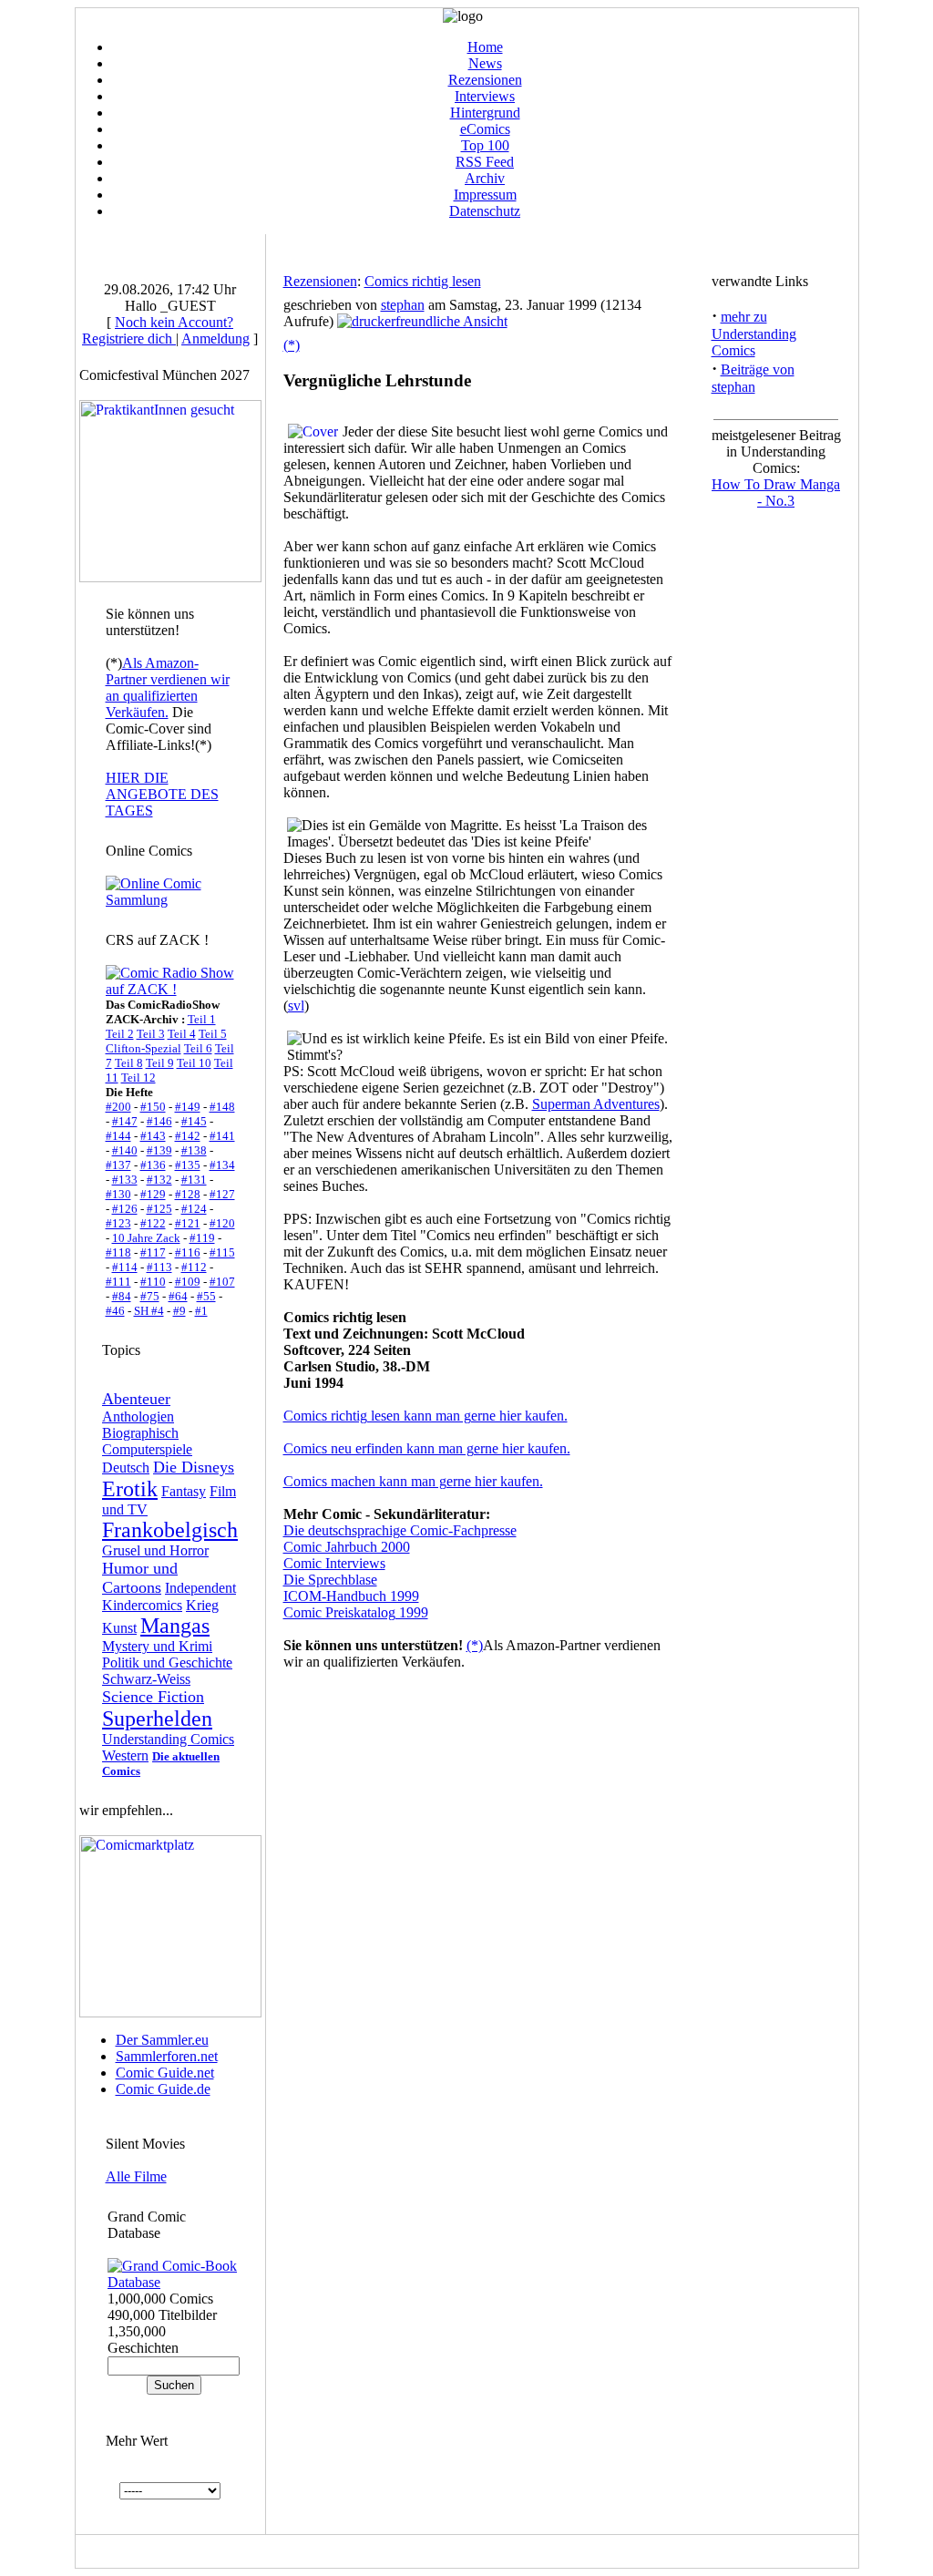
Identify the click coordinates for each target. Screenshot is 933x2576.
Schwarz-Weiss (146, 1679)
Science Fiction (153, 1697)
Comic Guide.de (163, 2089)
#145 (194, 1121)
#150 (153, 1107)
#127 (222, 1194)
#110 (153, 1282)
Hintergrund (485, 113)
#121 (188, 1223)
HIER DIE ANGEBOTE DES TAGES (162, 794)
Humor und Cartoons (140, 1578)
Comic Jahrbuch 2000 (347, 1547)
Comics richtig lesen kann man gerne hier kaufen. (425, 1416)
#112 (194, 1267)
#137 (118, 1165)
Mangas (175, 1626)
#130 (118, 1194)
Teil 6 (198, 1048)
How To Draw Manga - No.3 (776, 493)
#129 (153, 1194)
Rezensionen (485, 80)
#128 (188, 1194)
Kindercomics (142, 1605)
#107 (222, 1282)
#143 (153, 1136)
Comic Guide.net (165, 2073)
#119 (202, 1238)
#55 (206, 1296)
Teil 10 (194, 1063)
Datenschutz (485, 211)
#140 (125, 1150)
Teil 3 (151, 1034)
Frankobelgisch (170, 1530)
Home (485, 47)
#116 (188, 1252)
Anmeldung (215, 339)
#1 (201, 1311)
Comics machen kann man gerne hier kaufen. (413, 1481)
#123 (118, 1223)
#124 (194, 1209)
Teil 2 (120, 1034)
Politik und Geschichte (167, 1663)
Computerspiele (147, 1449)
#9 (179, 1311)
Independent (200, 1588)
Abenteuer (136, 1399)
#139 (159, 1150)
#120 (222, 1223)
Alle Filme (136, 2176)
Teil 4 (182, 1034)
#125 (159, 1209)
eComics (485, 129)
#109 (188, 1282)
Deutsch (126, 1468)
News (485, 63)
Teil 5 (213, 1034)
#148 (222, 1107)
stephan (403, 305)
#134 (222, 1165)
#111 (118, 1282)
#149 (188, 1107)
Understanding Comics (168, 1739)
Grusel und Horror (155, 1550)
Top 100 (485, 145)
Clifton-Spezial (144, 1048)
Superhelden (157, 1719)
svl (296, 1006)
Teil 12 (138, 1078)
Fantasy (184, 1491)
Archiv (485, 178)
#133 (125, 1180)
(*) (292, 345)
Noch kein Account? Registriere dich (158, 330)
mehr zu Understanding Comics (754, 334)
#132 (159, 1180)
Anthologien (138, 1416)
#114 (125, 1267)
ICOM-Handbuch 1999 (351, 1596)
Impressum (485, 195)
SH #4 (149, 1311)
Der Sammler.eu (162, 2040)
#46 (115, 1311)
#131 (194, 1180)
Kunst (119, 1628)
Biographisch (140, 1433)
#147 (125, 1121)
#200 (118, 1107)
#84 (122, 1296)
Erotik (130, 1489)
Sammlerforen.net (167, 2056)
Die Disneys (194, 1467)
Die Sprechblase (330, 1580)
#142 (188, 1136)
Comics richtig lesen (423, 281)
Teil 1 (202, 1019)
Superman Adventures (596, 1104)
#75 (150, 1296)
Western (125, 1755)
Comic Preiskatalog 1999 (356, 1612)
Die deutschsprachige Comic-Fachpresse (400, 1530)
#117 (153, 1252)
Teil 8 (129, 1063)
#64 (178, 1296)
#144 (118, 1136)
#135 (188, 1165)
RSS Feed (485, 162)
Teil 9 (160, 1063)
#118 (118, 1252)
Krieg (202, 1605)
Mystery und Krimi (157, 1646)
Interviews (485, 96)
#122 (153, 1223)
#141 (222, 1136)
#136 (153, 1165)
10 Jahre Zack (146, 1238)
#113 (159, 1267)
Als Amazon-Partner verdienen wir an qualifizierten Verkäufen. (168, 688)
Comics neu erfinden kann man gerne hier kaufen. (427, 1448)
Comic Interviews (334, 1563)
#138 (194, 1150)
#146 (159, 1121)
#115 (222, 1252)
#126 (125, 1209)
